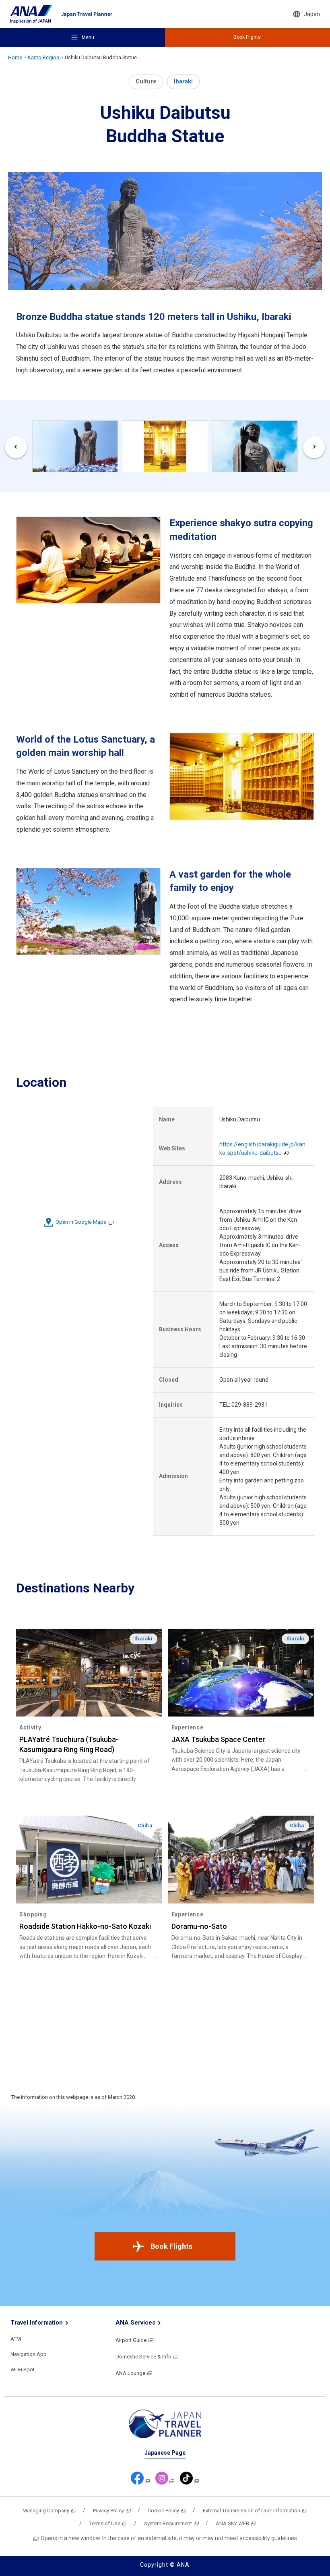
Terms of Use (105, 2523)
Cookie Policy (163, 2511)
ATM (16, 2339)
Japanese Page (165, 2453)
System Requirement (168, 2523)
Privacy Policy (108, 2511)
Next (314, 447)
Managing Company (46, 2511)
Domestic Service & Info (143, 2357)
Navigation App (29, 2354)
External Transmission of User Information (252, 2511)
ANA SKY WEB (232, 2523)
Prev (16, 447)
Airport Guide (131, 2340)
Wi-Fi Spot (23, 2369)
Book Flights (171, 2246)
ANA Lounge (130, 2373)
